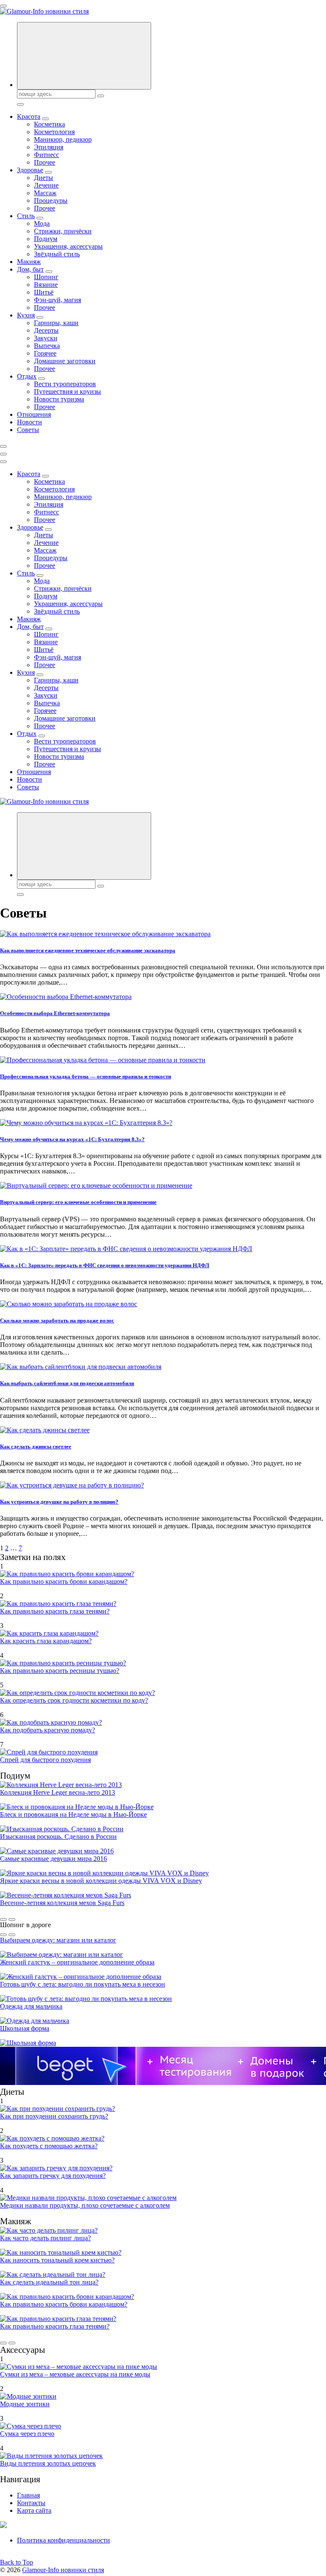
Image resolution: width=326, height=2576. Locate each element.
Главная (28, 2495)
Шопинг (46, 277)
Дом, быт (30, 269)
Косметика (49, 124)
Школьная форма (25, 2028)
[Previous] (3, 1919)
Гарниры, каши (56, 323)
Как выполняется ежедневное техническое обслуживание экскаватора (88, 950)
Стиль (26, 216)
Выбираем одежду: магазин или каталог (58, 1940)
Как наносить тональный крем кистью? (57, 2260)
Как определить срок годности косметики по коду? (74, 1700)
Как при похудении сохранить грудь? (54, 2116)
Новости (30, 422)
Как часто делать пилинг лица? (45, 2238)
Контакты (31, 2503)
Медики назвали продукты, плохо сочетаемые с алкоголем (85, 2205)
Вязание (46, 285)
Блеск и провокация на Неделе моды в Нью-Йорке (73, 1814)
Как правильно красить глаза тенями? (55, 1611)
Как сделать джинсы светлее (36, 1447)
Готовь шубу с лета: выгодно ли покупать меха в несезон (83, 1984)
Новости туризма (59, 399)
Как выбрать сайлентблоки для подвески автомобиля (67, 1383)
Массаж (45, 193)
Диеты (44, 178)
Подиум (46, 239)
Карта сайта (34, 2510)
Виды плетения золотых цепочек (48, 2463)
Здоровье (30, 170)
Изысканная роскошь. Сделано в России (58, 1837)
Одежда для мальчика (31, 2006)
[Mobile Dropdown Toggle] (45, 119)
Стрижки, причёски (63, 231)
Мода (42, 223)
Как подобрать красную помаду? (48, 1730)
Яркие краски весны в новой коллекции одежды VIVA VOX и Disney (101, 1881)
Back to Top (17, 2562)
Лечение (46, 185)
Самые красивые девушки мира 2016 (53, 1859)
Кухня (26, 315)
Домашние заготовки (65, 361)
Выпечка (47, 346)
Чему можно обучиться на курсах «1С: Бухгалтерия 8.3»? (72, 1139)
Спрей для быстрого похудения (45, 1760)
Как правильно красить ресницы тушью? (60, 1671)
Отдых (27, 376)
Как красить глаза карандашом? (46, 1641)
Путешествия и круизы (67, 391)
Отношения (34, 414)
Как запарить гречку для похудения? (53, 2176)
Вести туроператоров (65, 384)
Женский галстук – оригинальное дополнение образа (77, 1962)
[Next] (12, 1919)
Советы (28, 430)
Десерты (46, 330)
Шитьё (44, 292)
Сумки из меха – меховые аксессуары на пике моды (75, 2374)
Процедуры (51, 201)
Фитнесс (46, 155)
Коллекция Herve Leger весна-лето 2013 (58, 1792)
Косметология (54, 132)
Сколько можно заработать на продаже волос (57, 1320)
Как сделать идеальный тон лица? (49, 2282)
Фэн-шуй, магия (58, 300)
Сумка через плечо (27, 2434)
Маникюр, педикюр (63, 139)
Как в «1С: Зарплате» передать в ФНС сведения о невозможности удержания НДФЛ (105, 1265)
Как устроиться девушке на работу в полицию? (59, 1502)
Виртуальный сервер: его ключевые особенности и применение (78, 1202)
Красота (29, 116)
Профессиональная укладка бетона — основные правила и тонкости (86, 1076)
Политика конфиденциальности (63, 2540)
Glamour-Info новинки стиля (63, 2570)
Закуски (46, 338)
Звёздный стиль (57, 254)
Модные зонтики (25, 2404)
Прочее (45, 162)
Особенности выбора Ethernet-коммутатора (55, 1013)
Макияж (29, 262)
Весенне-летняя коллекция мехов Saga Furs (62, 1903)
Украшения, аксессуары (68, 246)
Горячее (45, 353)
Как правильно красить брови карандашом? (64, 1581)
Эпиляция (49, 147)
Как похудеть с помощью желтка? (49, 2146)
